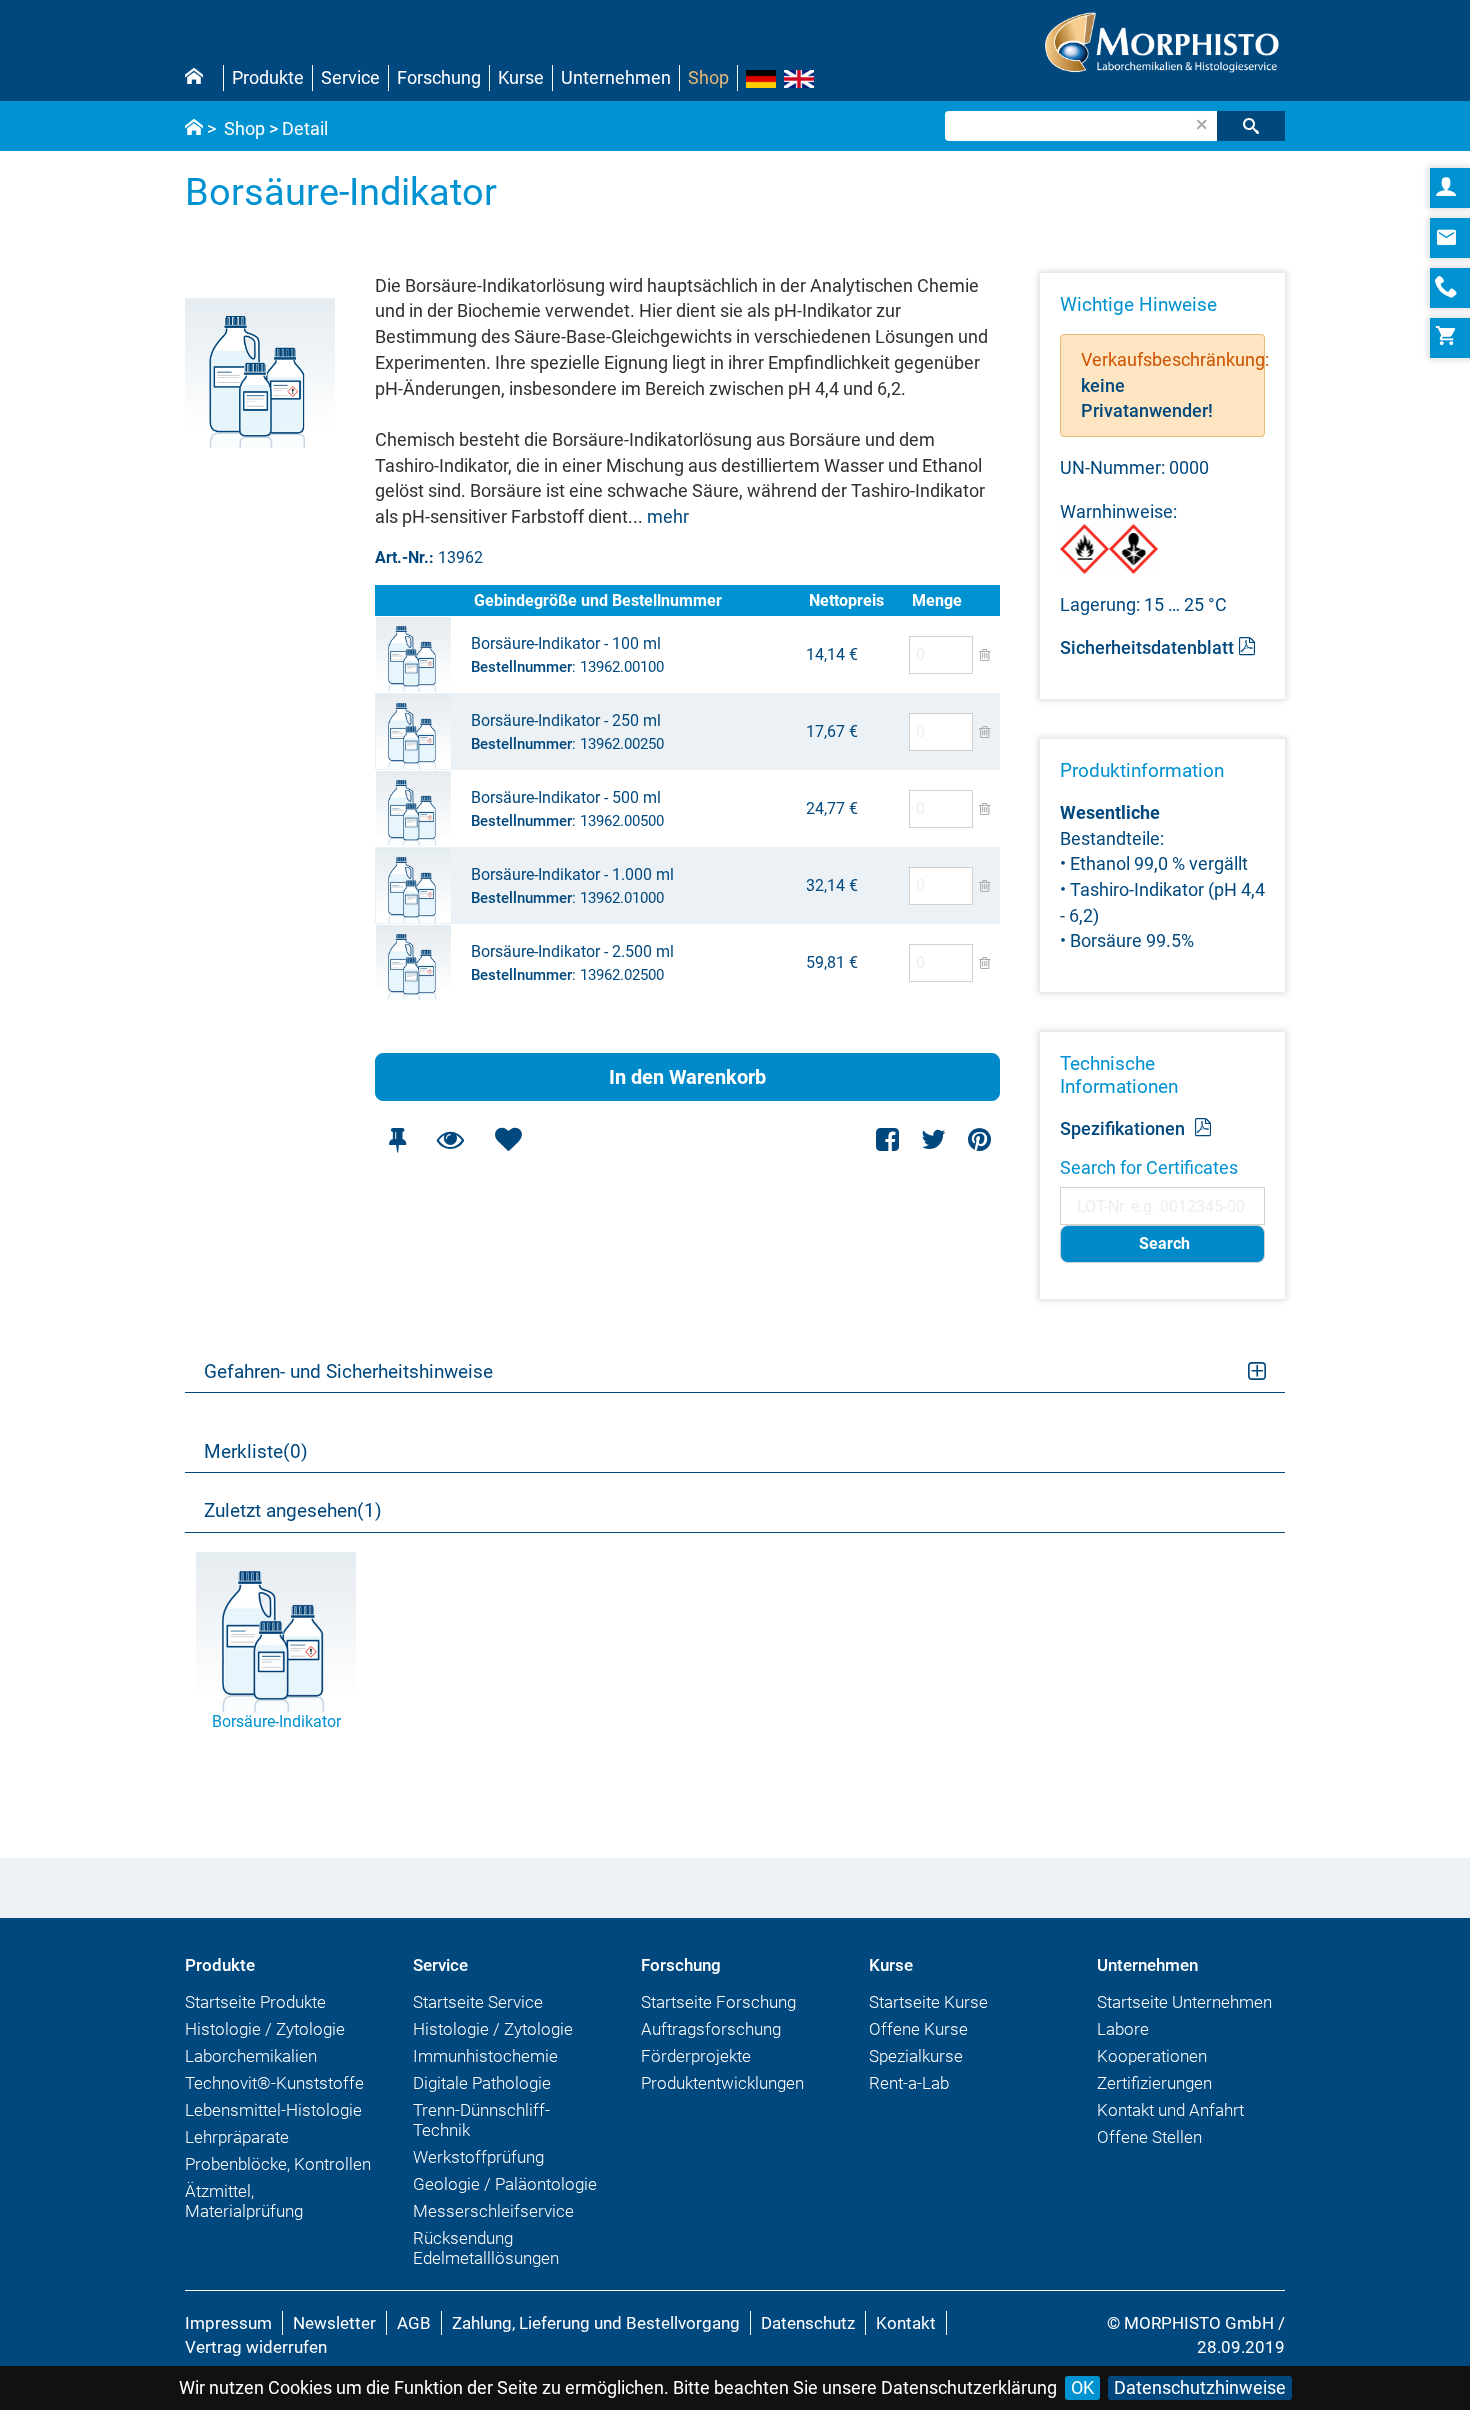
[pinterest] (979, 1139)
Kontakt (906, 2323)
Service (350, 77)
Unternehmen (616, 77)
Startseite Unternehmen (1184, 2002)
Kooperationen (1152, 2056)
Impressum (228, 2323)
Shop (708, 77)
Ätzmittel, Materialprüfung (244, 2201)
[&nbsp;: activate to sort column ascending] (422, 600)
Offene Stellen (1149, 2137)
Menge (937, 600)
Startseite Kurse (928, 2002)
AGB (414, 2323)
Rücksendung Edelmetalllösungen (486, 2248)
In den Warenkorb (687, 1077)
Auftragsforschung (711, 2029)
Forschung (439, 77)
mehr (668, 516)
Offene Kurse (918, 2029)
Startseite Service (478, 2002)
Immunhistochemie (485, 2056)
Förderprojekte (696, 2056)
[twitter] (933, 1139)
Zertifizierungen (1154, 2083)
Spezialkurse (916, 2056)
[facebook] (888, 1139)
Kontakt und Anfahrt (1170, 2110)
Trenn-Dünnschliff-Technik (481, 2120)
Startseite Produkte (255, 2002)
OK (1082, 2387)
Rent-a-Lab (909, 2083)
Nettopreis (846, 600)
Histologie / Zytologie (265, 2029)
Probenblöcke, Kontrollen (278, 2164)
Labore (1123, 2029)
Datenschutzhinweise (1200, 2387)
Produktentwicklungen (722, 2083)
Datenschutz (808, 2323)
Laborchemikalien (251, 2056)
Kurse (521, 77)
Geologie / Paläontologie (505, 2184)
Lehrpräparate (237, 2137)
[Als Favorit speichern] (508, 1139)
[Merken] (397, 1139)
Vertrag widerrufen (256, 2347)
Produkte (268, 77)
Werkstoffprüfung (478, 2157)
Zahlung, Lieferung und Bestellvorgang (596, 2323)
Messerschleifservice (493, 2211)
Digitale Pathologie (482, 2083)
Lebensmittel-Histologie (273, 2110)
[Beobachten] (450, 1139)
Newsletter (334, 2323)
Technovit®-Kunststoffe (274, 2083)
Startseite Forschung (718, 2002)
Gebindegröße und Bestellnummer (598, 600)
